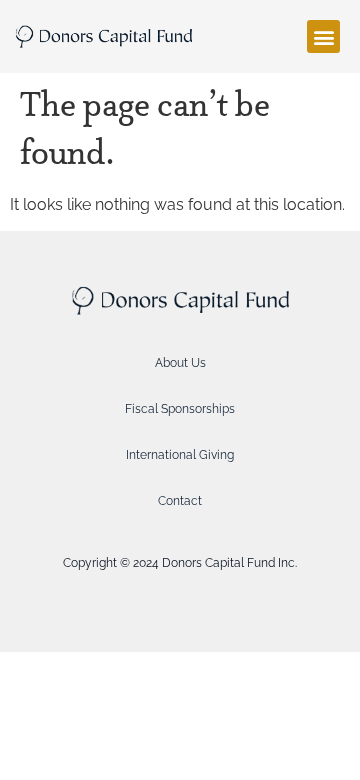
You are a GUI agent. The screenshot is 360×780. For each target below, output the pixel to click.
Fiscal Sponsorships (180, 409)
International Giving (180, 455)
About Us (180, 363)
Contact (180, 501)
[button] (323, 36)
